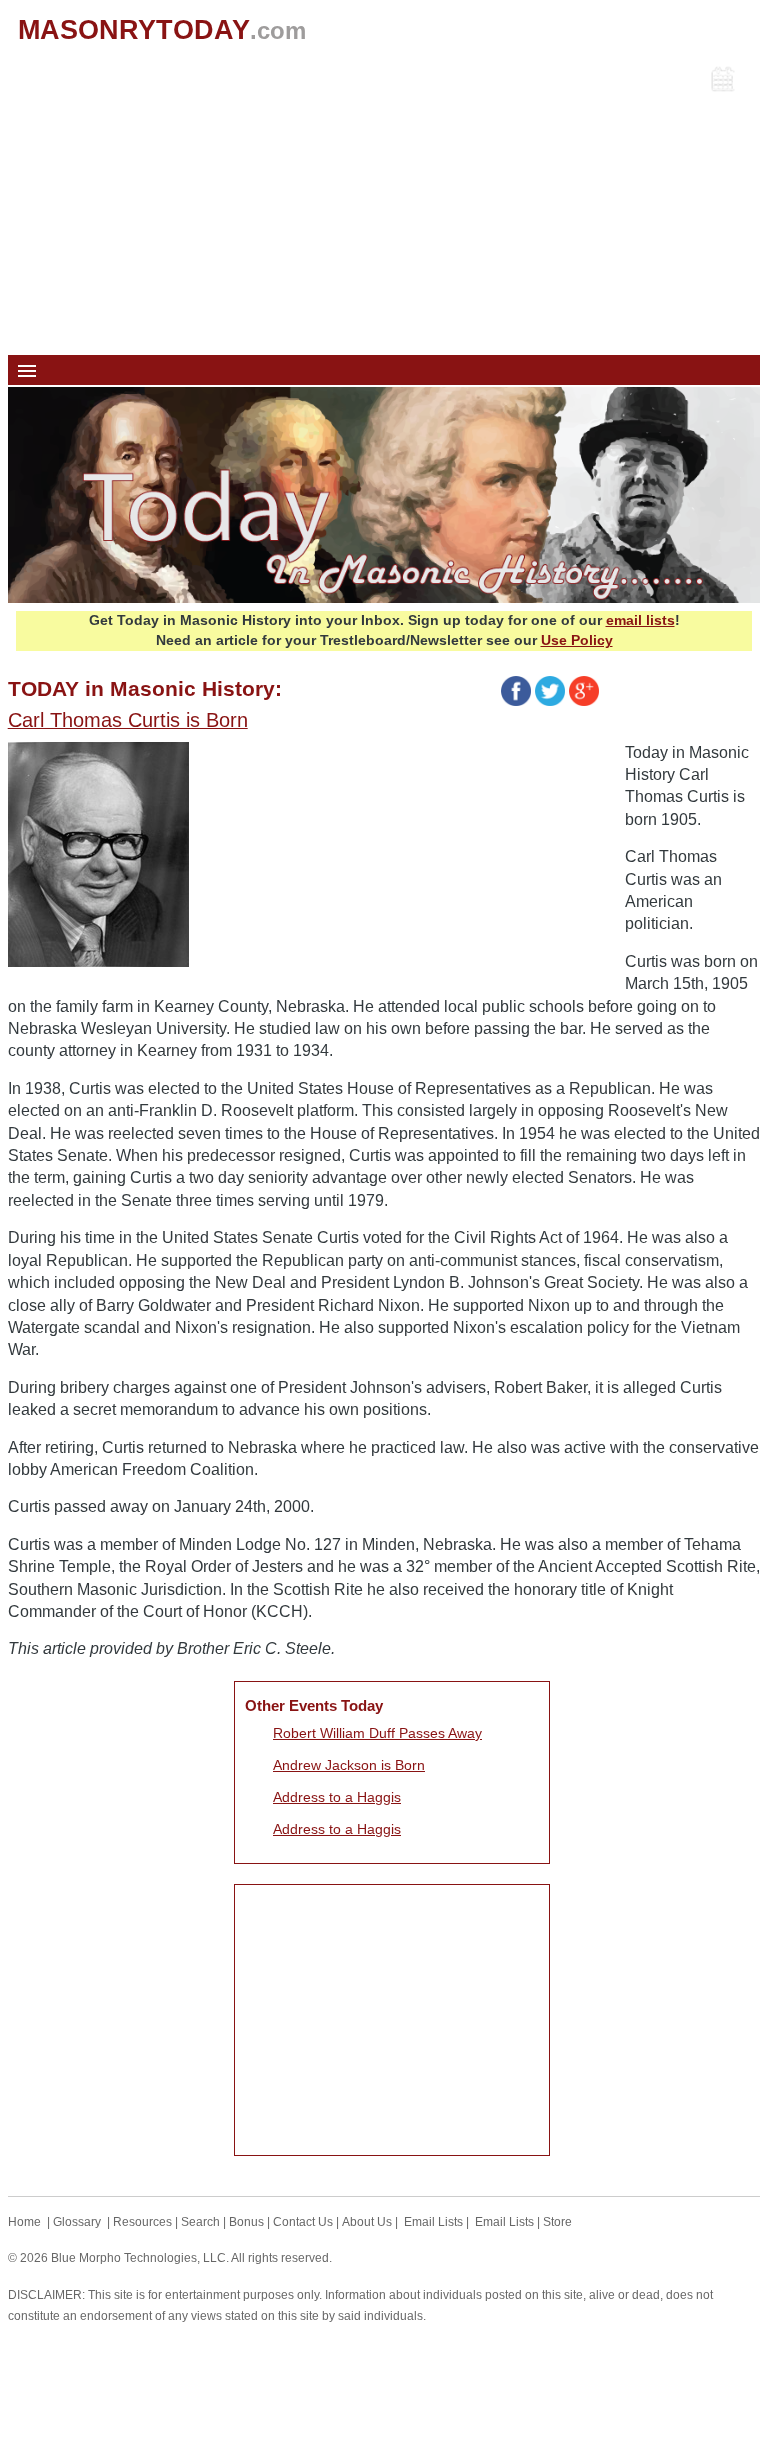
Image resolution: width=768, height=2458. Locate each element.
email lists (640, 620)
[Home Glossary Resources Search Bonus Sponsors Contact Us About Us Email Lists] (384, 370)
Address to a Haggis (337, 1797)
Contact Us (303, 2222)
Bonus (246, 2222)
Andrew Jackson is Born (349, 1765)
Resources (142, 2222)
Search (200, 2222)
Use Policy (577, 640)
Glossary (77, 2222)
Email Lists (433, 2222)
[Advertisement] (384, 205)
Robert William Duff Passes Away (377, 1733)
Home (24, 2222)
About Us (367, 2222)
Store (557, 2222)
